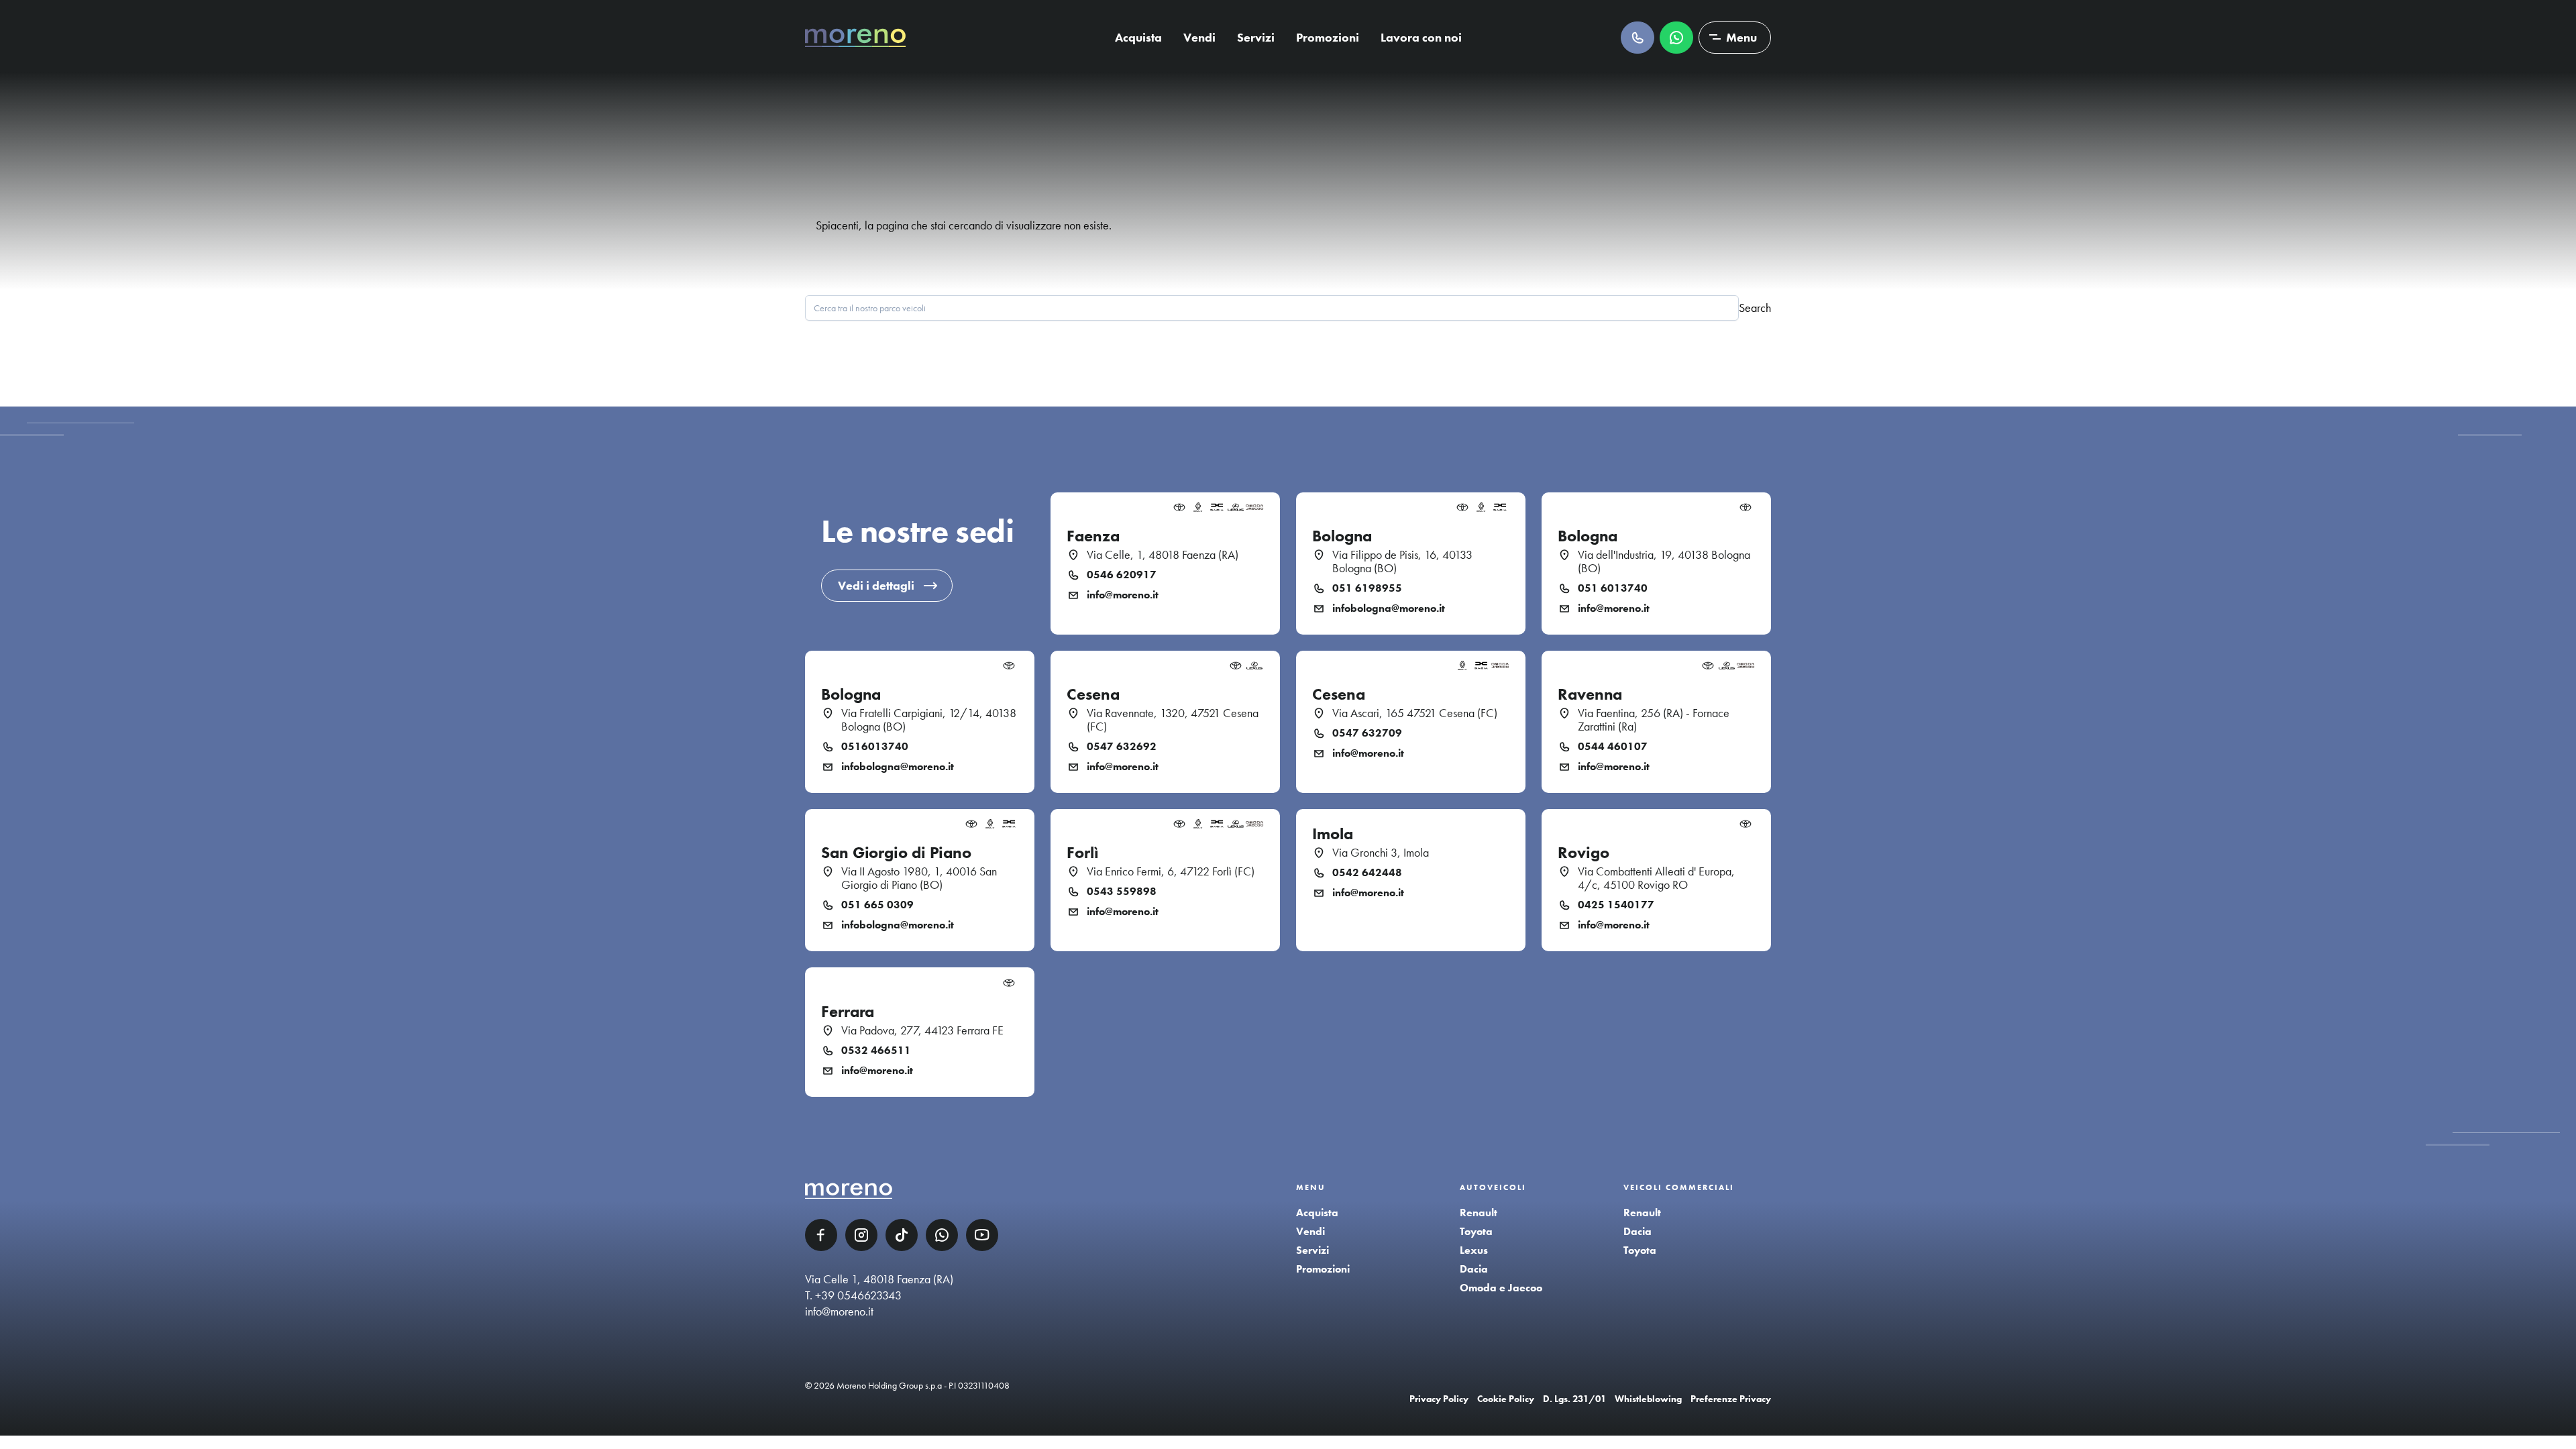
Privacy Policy (1439, 1399)
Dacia (1474, 1269)
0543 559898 (1122, 892)
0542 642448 (1367, 873)
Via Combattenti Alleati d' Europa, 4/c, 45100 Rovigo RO (1656, 878)
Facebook (821, 1235)
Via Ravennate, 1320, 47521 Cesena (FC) (1173, 720)
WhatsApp (942, 1235)
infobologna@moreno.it (1389, 608)
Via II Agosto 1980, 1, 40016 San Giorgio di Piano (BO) (919, 878)
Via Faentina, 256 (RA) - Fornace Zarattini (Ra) (1654, 720)
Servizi (1256, 37)
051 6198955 (1367, 588)
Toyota (1476, 1231)
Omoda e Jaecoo (1501, 1288)
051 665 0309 (877, 905)
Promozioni (1328, 37)
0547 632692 (1122, 747)
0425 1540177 (1616, 905)
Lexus (1474, 1250)
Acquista (1138, 37)
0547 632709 (1367, 733)
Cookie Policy (1506, 1399)
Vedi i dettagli (876, 585)
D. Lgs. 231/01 (1574, 1399)
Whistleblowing (1648, 1399)
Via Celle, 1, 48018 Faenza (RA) (1163, 555)
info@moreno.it (1123, 595)
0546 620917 (1122, 575)
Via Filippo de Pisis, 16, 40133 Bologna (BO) (1402, 561)
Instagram (861, 1235)
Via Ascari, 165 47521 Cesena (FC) (1415, 713)
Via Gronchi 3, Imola (1381, 853)
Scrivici (1676, 38)
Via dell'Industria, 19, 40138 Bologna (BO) (1664, 561)
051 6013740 (1613, 588)
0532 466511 (876, 1051)
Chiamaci (1638, 38)
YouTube (982, 1235)
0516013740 (875, 747)
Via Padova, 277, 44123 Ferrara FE (922, 1030)
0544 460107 (1613, 747)
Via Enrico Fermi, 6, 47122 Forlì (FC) (1171, 871)
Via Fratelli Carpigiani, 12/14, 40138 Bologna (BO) (929, 720)
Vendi (1199, 37)
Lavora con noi (1421, 37)
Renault (1479, 1213)
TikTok (902, 1235)
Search (1755, 308)
